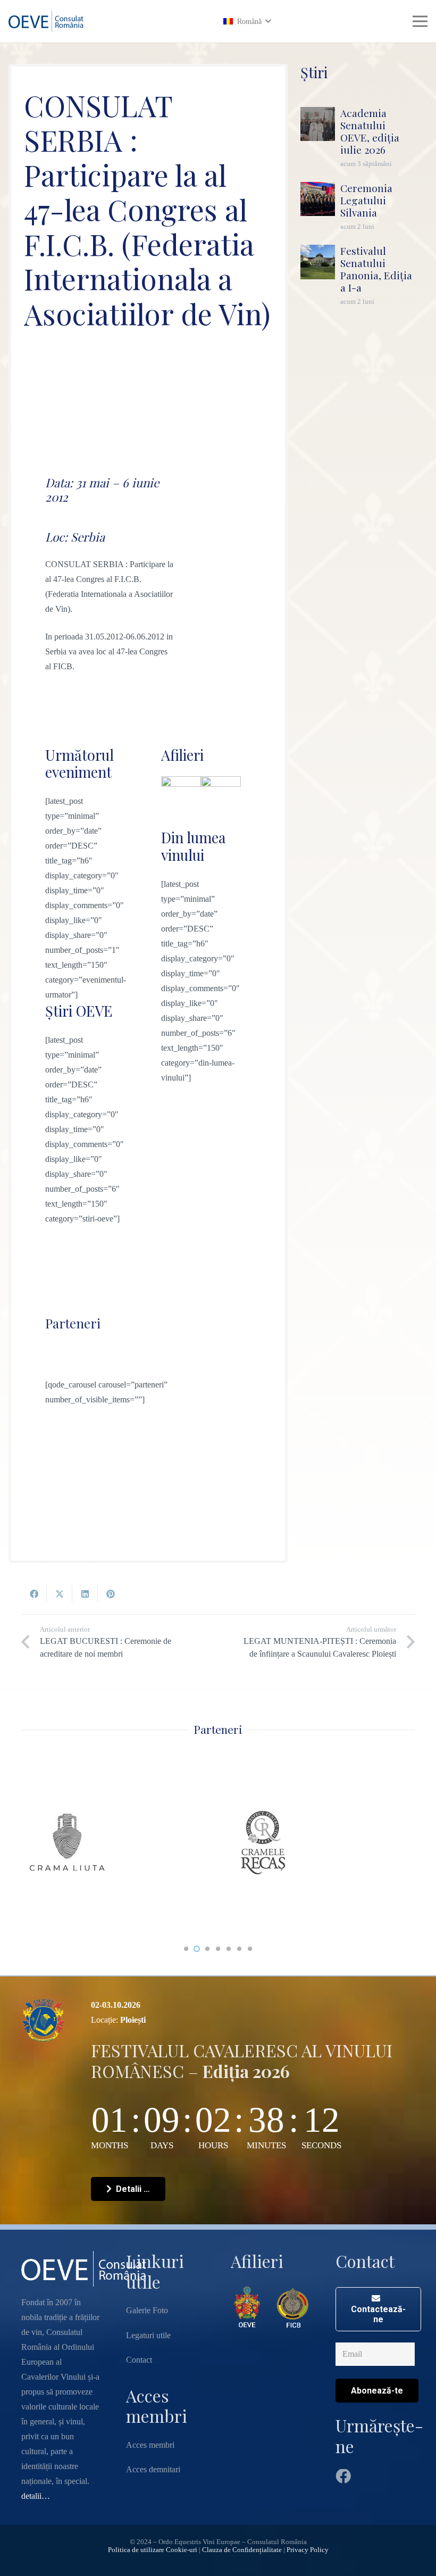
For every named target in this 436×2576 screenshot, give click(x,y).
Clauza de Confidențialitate (242, 2550)
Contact (139, 2360)
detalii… (36, 2496)
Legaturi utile (148, 2335)
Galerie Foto (147, 2310)
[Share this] (34, 1594)
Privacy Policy (308, 2550)
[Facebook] (343, 2477)
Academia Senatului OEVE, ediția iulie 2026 (370, 131)
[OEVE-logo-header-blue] (48, 21)
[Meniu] (420, 21)
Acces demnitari (153, 2469)
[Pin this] (111, 1594)
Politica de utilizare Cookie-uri (153, 2550)
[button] (247, 22)
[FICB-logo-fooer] (293, 2307)
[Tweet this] (60, 1594)
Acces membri (150, 2445)
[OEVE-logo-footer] (248, 2307)
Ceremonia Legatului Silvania (366, 200)
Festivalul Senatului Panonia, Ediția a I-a (376, 269)
